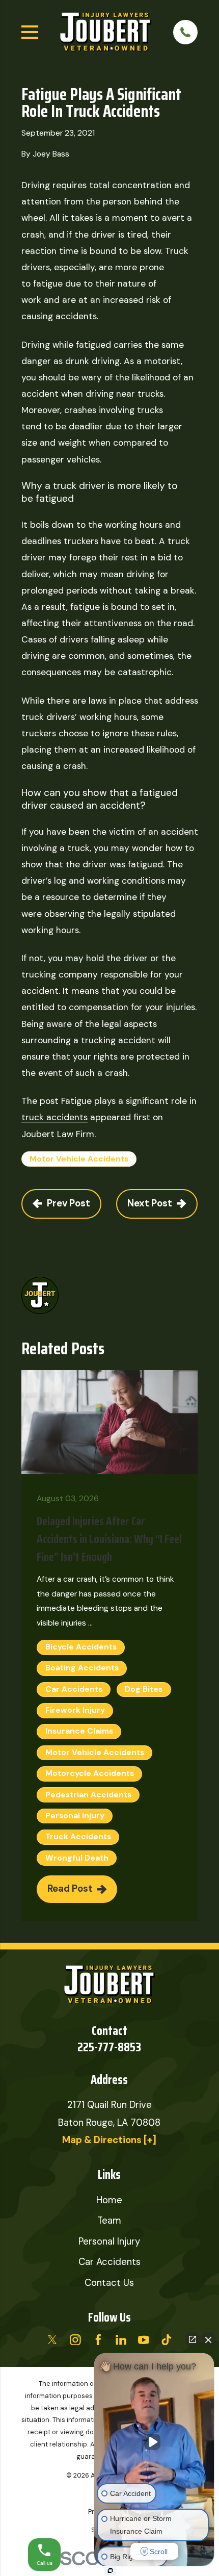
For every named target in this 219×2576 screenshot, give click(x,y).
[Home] (106, 32)
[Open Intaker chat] (110, 2570)
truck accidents (54, 1117)
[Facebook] (98, 2340)
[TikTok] (167, 2340)
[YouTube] (144, 2340)
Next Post (150, 1203)
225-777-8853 (109, 2047)
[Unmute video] (154, 2442)
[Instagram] (75, 2340)
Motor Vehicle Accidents (79, 1159)
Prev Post (69, 1203)
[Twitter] (52, 2340)
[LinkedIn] (121, 2340)
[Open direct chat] (193, 2339)
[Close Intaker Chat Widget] (208, 2339)
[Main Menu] (30, 32)
